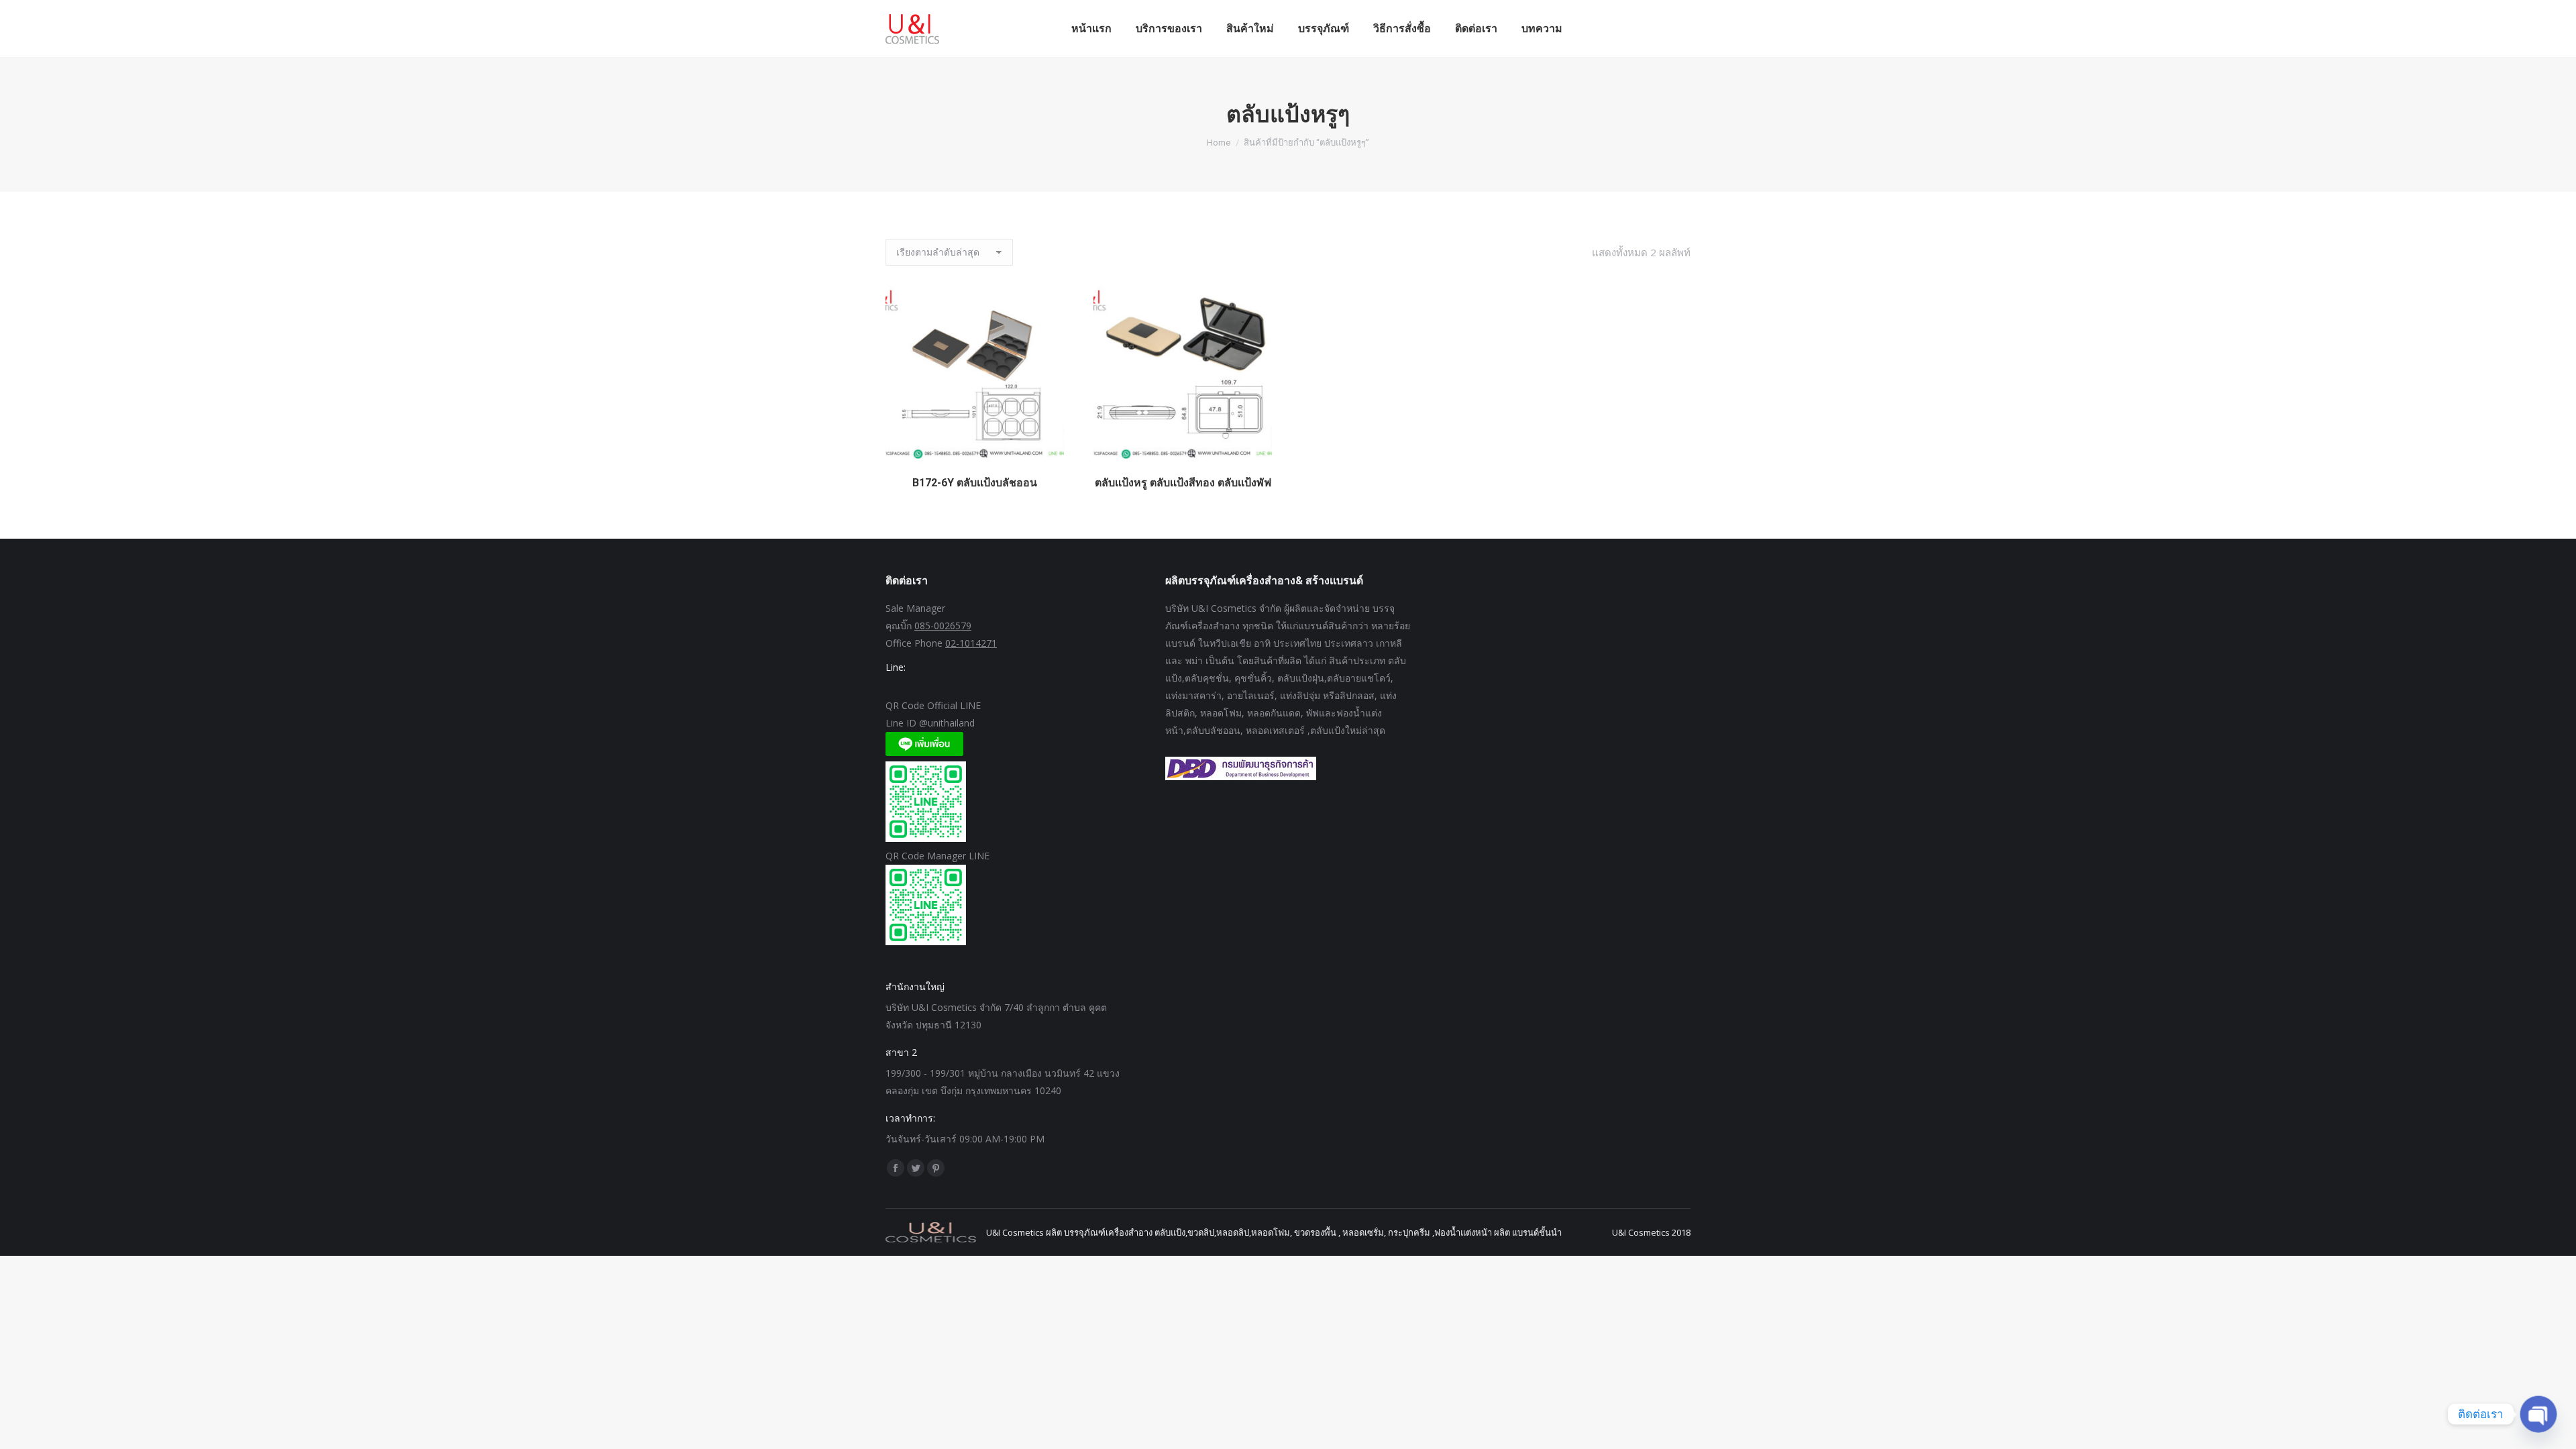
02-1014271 (971, 643)
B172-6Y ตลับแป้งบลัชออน (975, 483)
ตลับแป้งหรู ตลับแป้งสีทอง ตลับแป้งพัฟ (1183, 483)
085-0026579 (943, 626)
